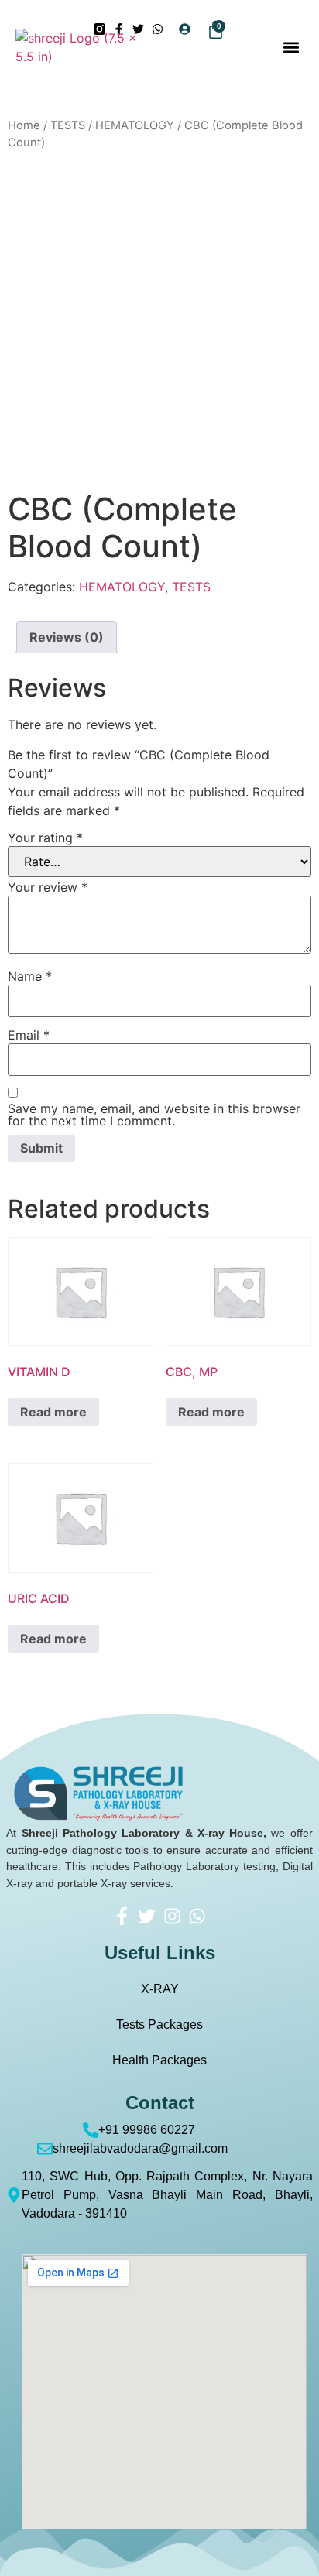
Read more (53, 1412)
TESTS (68, 125)
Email (29, 1035)
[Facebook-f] (122, 1916)
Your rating (45, 838)
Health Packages (159, 2060)
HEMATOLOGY (135, 125)
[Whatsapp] (197, 1916)
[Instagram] (172, 1916)
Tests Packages (159, 2024)
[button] (291, 47)
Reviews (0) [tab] (67, 637)
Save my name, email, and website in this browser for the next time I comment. (154, 1115)
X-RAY (160, 1989)
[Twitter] (147, 1916)
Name (30, 976)
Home (24, 125)
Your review (48, 887)
